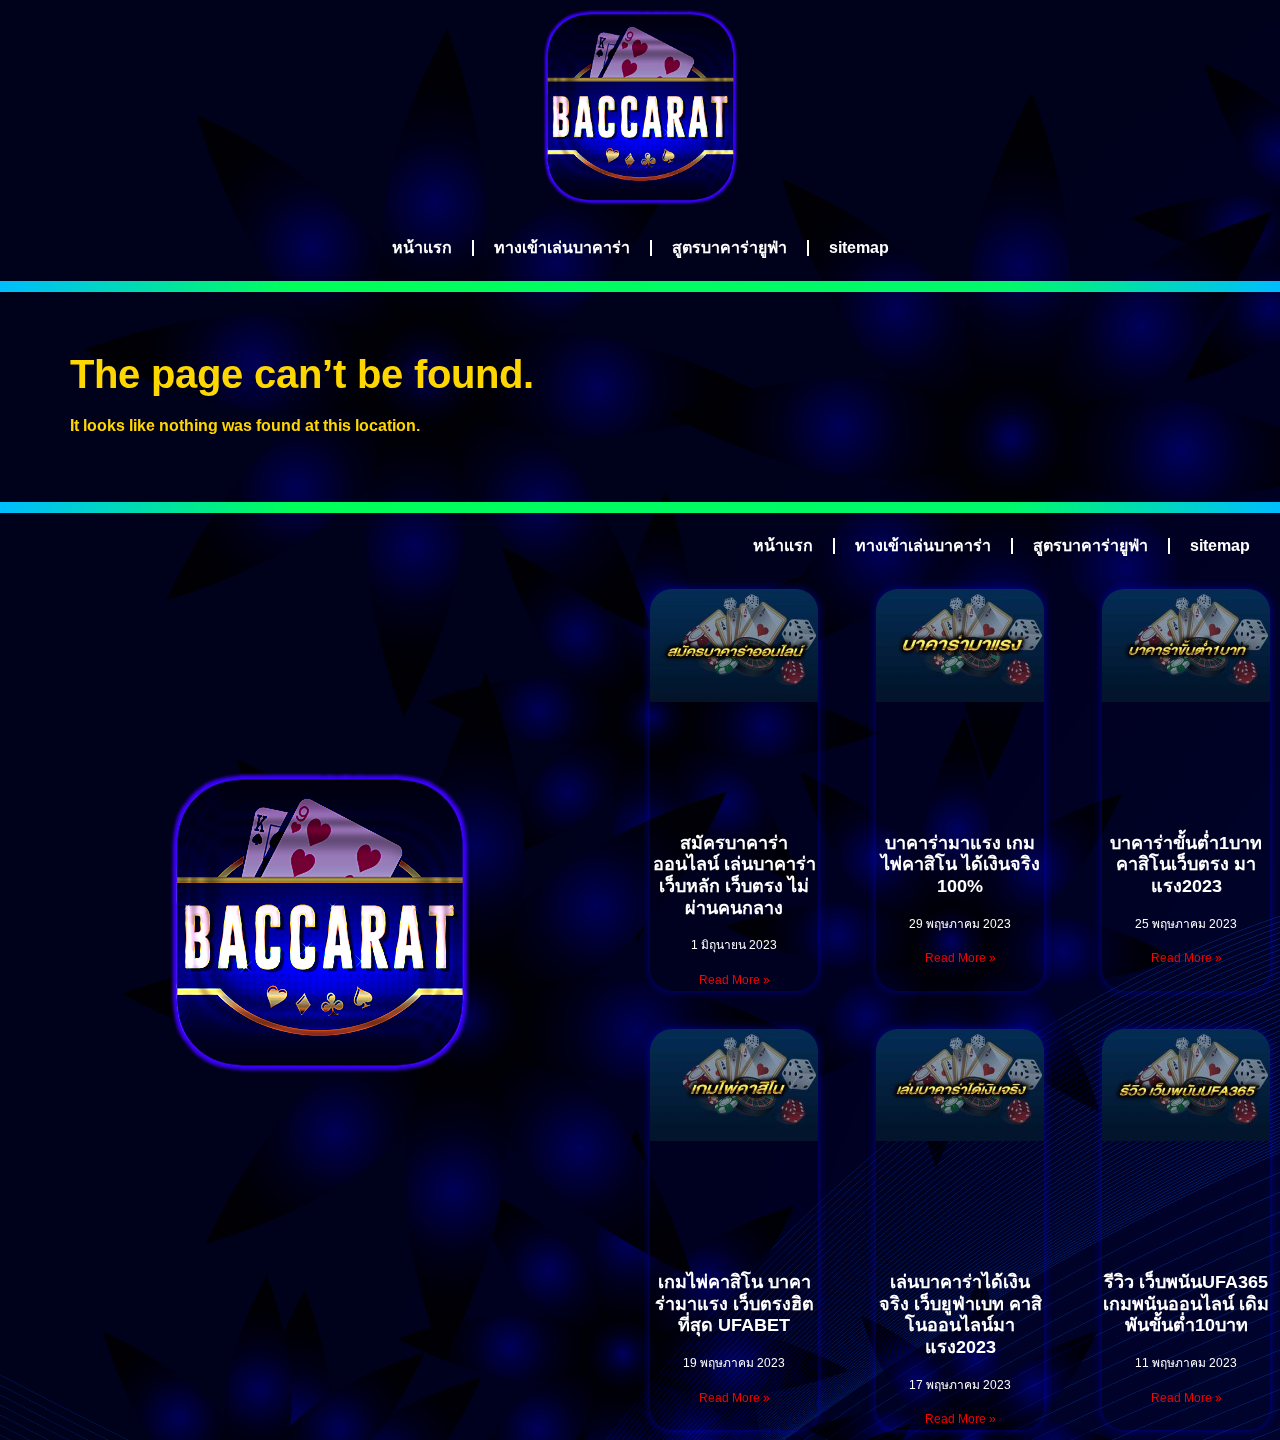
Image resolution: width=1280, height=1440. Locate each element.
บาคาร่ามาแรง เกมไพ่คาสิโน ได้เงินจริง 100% (960, 864)
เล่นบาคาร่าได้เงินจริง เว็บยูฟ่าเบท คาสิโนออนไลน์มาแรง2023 (960, 1314)
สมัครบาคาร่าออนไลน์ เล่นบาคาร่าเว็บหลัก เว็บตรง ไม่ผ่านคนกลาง (734, 875)
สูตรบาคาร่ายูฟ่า (729, 247)
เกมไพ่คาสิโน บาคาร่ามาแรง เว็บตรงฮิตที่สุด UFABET (734, 1303)
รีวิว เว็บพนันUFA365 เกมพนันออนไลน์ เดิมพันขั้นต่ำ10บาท (1186, 1303)
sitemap (859, 247)
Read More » (734, 980)
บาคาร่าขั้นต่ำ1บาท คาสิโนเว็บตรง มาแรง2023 (1186, 864)
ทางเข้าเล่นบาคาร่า (562, 247)
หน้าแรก (422, 247)
